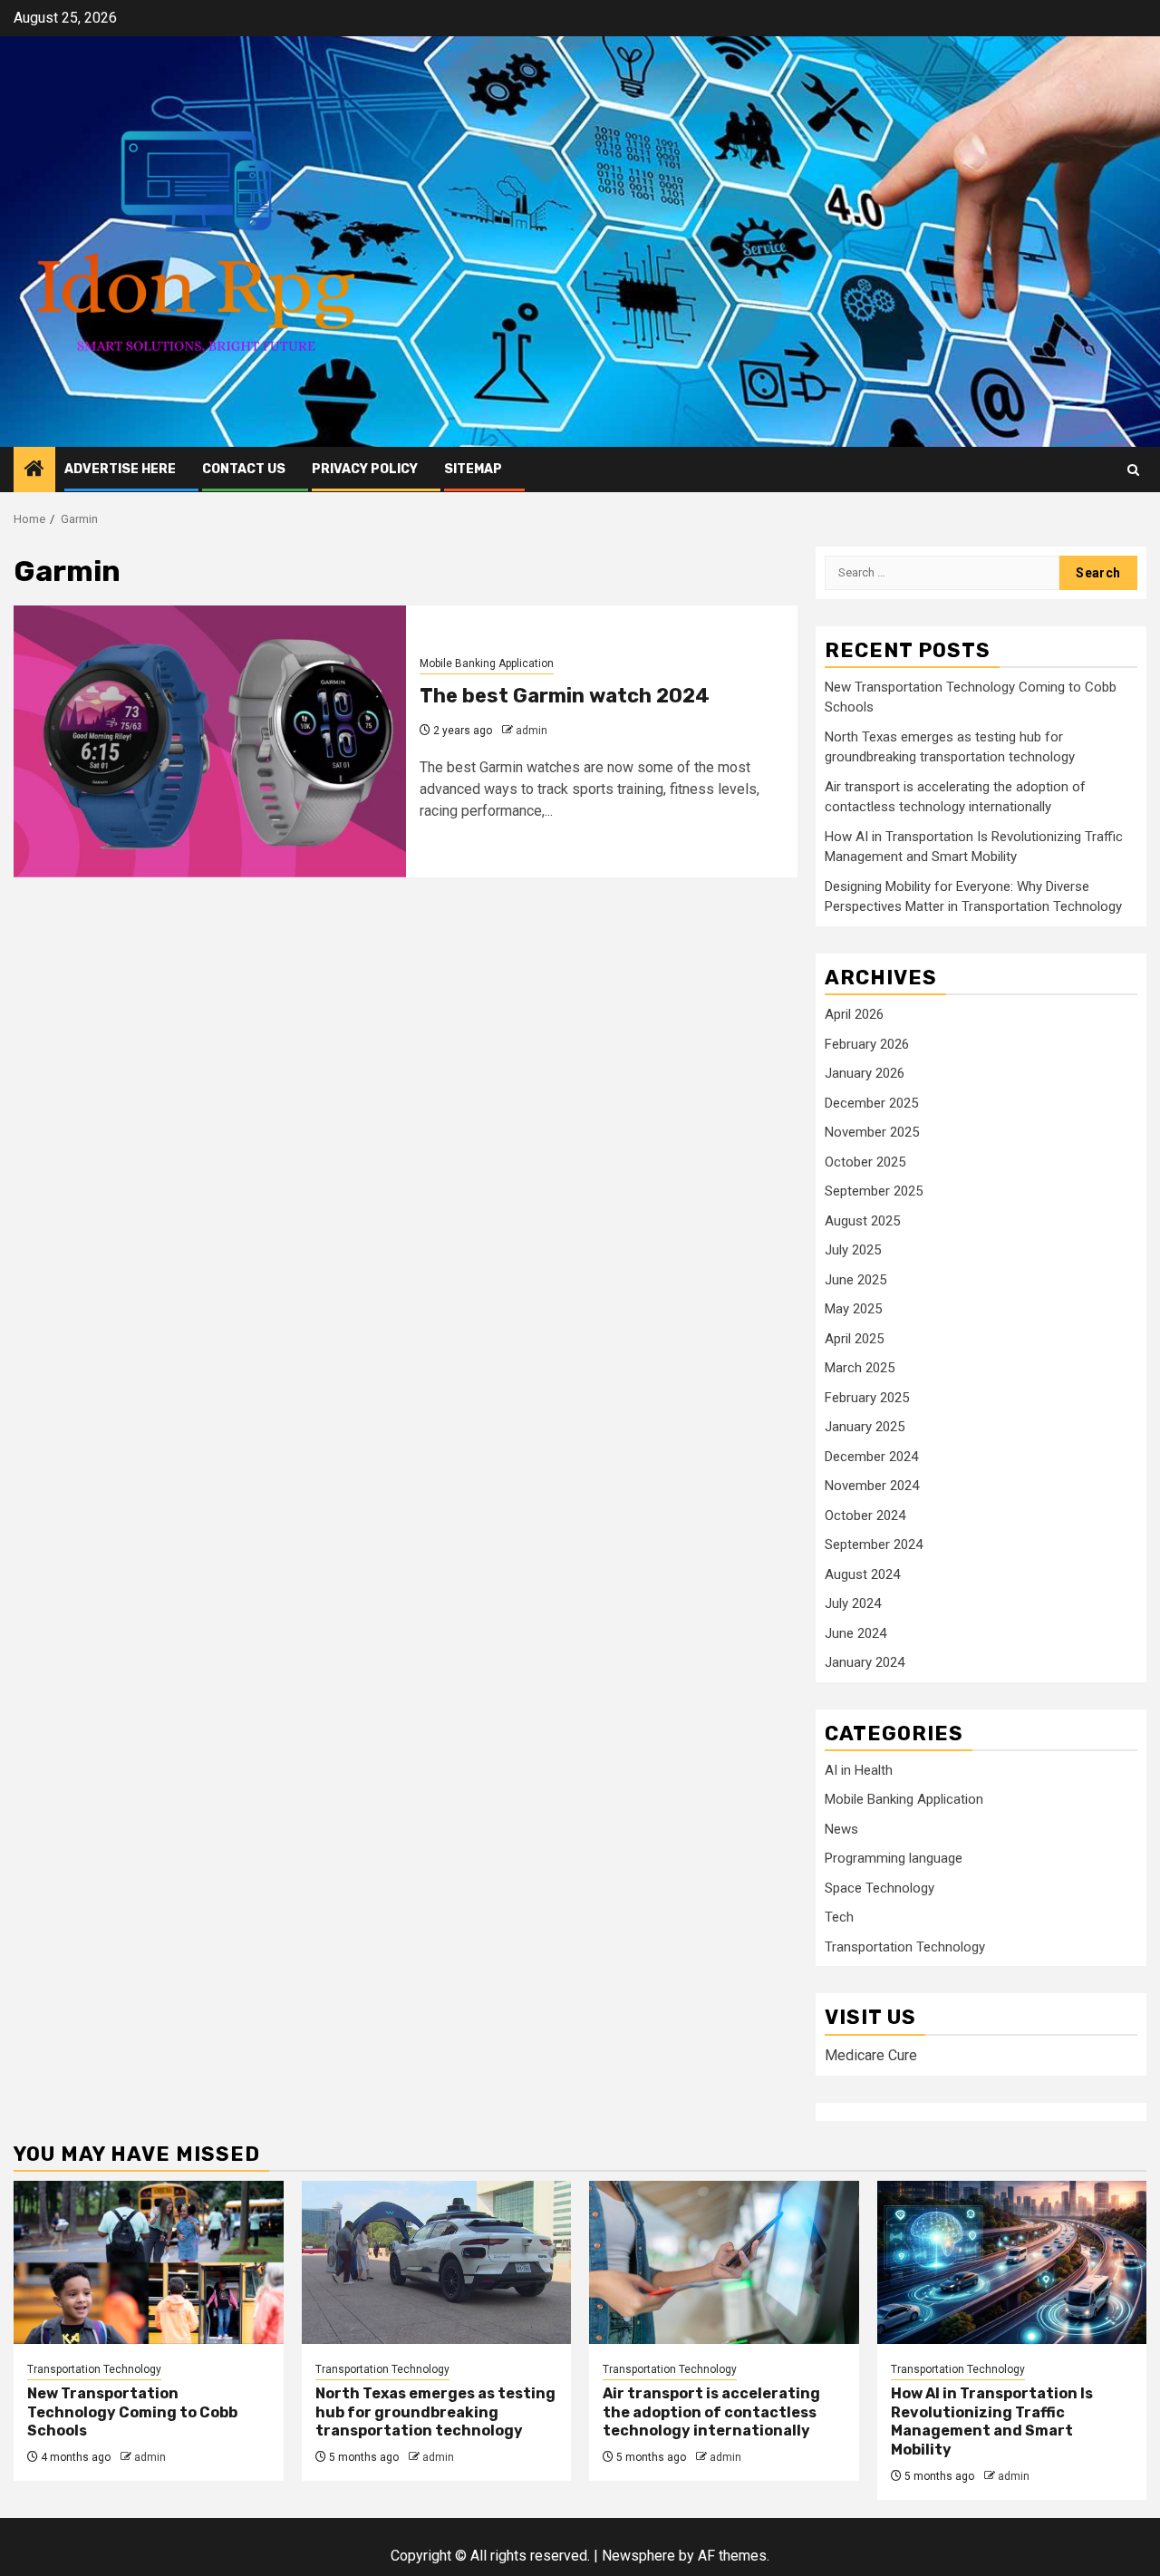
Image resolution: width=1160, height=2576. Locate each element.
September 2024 (874, 1545)
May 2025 (853, 1309)
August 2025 (862, 1221)
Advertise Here (120, 469)
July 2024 (853, 1603)
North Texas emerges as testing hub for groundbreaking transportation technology (435, 2412)
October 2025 (865, 1162)
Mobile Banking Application (487, 663)
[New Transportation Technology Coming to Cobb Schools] (149, 2262)
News (841, 1829)
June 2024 (855, 1633)
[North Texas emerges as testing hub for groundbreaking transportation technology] (437, 2262)
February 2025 (867, 1398)
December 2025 (871, 1103)
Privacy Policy (365, 469)
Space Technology (880, 1888)
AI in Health (859, 1770)
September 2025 (874, 1191)
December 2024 (871, 1457)
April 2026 (854, 1014)
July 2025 (853, 1250)
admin (532, 731)
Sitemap (473, 469)
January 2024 (865, 1662)
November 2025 (872, 1132)
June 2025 (855, 1280)
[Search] (1133, 470)
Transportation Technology (905, 1947)
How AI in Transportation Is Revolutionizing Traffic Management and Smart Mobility (992, 2421)
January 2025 (865, 1427)
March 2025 (860, 1368)
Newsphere (638, 2556)
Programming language (894, 1858)
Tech (839, 1917)
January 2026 (865, 1073)
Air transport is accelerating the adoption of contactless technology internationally (711, 2412)
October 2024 (865, 1516)
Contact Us (244, 469)
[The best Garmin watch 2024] (210, 741)
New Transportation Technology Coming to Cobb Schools (132, 2412)
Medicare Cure (871, 2055)
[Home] (34, 470)
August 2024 (862, 1574)
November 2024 (872, 1486)
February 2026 (867, 1044)
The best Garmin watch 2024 (565, 696)
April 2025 (854, 1339)
